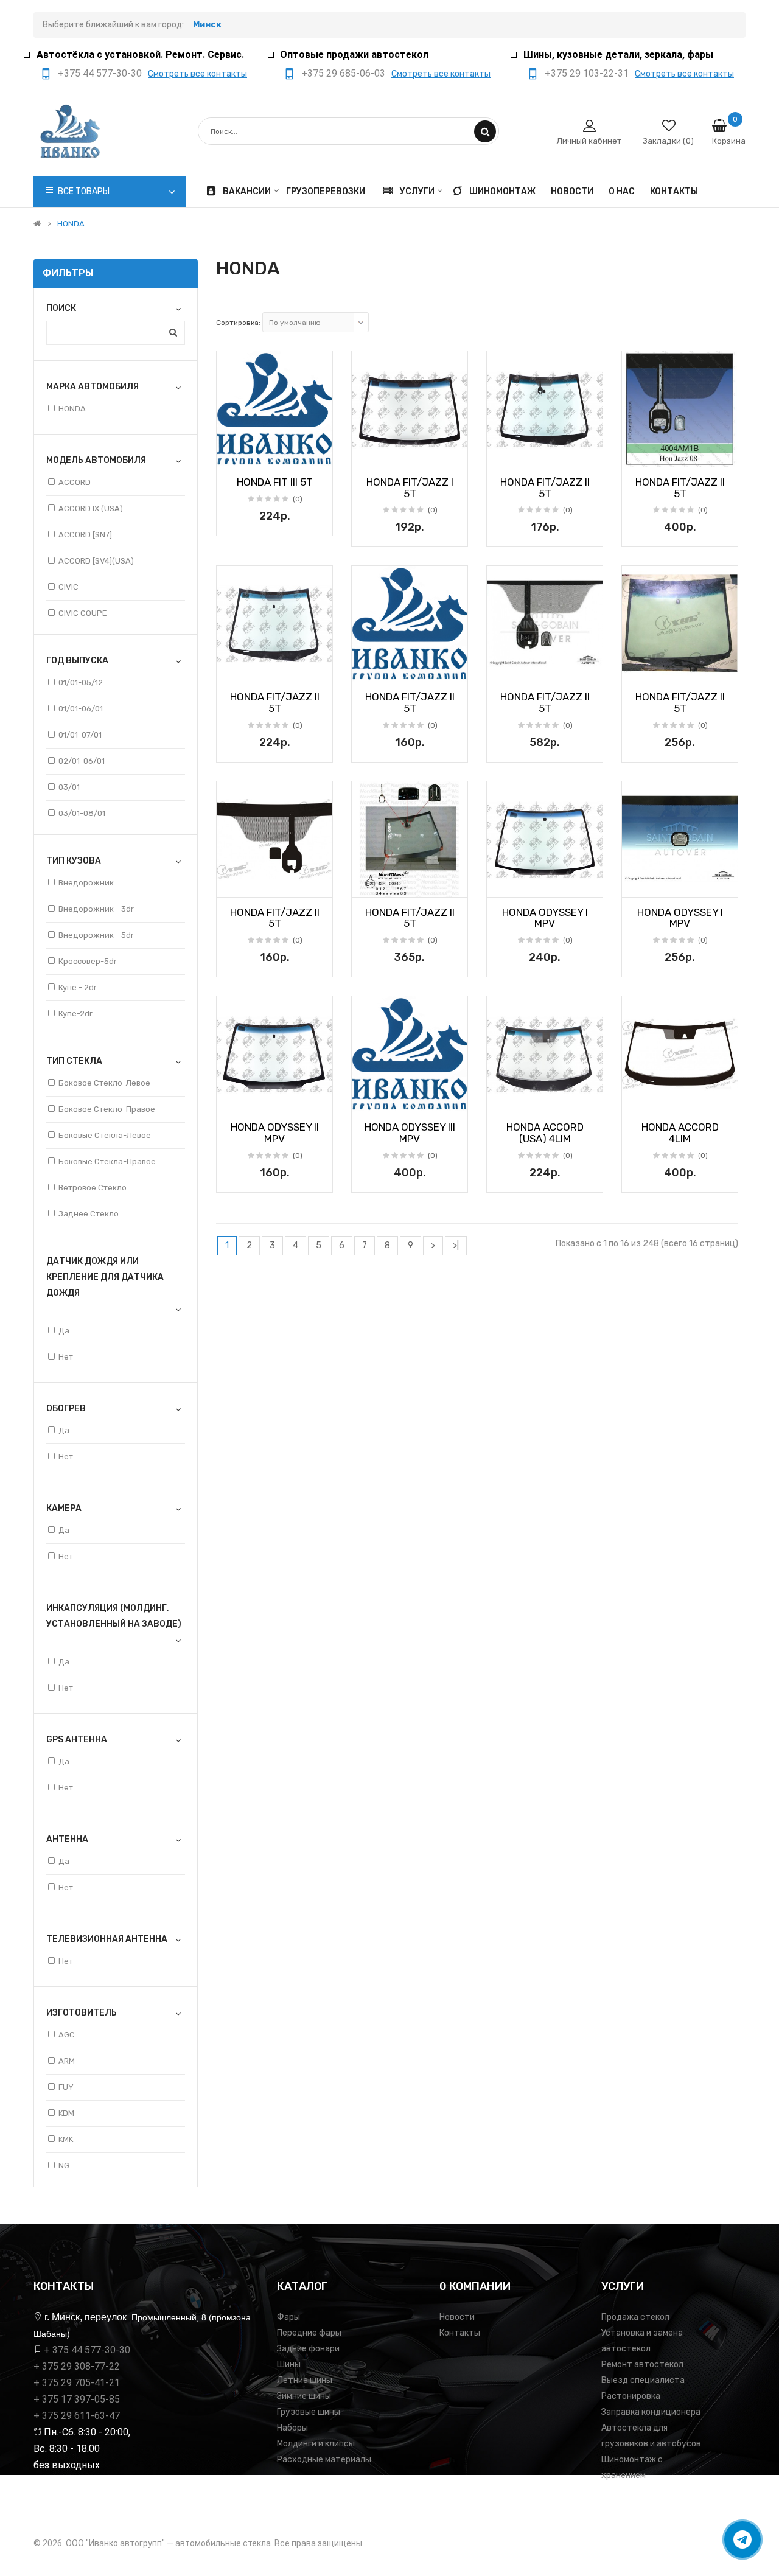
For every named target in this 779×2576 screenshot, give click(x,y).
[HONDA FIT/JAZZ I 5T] (410, 409)
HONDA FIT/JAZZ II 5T (545, 488)
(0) (298, 499)
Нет (66, 1357)
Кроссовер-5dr (88, 961)
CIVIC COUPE (83, 613)
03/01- (71, 787)
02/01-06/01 (82, 761)
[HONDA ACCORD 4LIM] (680, 1054)
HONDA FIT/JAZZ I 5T (410, 488)
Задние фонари (308, 2349)
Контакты (460, 2333)
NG (64, 2166)
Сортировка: (238, 323)
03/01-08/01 (82, 813)
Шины (289, 2365)
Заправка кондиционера (651, 2412)
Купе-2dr (75, 1014)
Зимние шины (304, 2396)
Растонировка (631, 2396)
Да (64, 1331)
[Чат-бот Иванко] (742, 2539)
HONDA (71, 224)
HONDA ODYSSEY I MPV (545, 918)
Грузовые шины (309, 2412)
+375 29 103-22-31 (587, 73)
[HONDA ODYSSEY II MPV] (274, 1054)
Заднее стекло (89, 1214)
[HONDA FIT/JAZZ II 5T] (545, 409)
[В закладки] (230, 454)
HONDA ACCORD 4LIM (680, 1133)
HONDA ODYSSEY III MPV (410, 1133)
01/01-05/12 (81, 682)
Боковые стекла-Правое (107, 1161)
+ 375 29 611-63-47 (77, 2416)
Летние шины (305, 2380)
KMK (66, 2139)
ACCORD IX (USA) (91, 508)
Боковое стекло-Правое (107, 1109)
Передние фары (309, 2333)
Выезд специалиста (643, 2380)
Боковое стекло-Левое (104, 1083)
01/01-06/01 (81, 709)
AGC (67, 2035)
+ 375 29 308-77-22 (77, 2366)
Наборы (292, 2428)
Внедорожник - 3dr (96, 909)
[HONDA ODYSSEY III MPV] (410, 1054)
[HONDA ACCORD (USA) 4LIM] (545, 1054)
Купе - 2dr (78, 987)
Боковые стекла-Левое (105, 1135)
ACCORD (75, 482)
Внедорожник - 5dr (96, 935)
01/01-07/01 (80, 735)
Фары (288, 2317)
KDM (66, 2113)
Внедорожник (86, 883)
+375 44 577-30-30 (100, 73)
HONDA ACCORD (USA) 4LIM (545, 1133)
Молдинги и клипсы (316, 2444)
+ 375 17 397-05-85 (77, 2399)
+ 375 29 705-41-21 (77, 2383)
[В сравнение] (319, 454)
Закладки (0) (668, 141)
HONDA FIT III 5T (275, 482)
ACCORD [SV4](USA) (96, 561)
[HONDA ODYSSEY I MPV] (545, 839)
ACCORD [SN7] (85, 535)
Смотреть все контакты (197, 74)
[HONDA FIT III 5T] (274, 409)
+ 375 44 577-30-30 (87, 2350)
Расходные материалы (324, 2459)
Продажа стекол (635, 2317)
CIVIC (68, 587)
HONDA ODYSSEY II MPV (275, 1133)
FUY (66, 2087)
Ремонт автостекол (642, 2365)
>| (456, 1245)
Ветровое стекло (93, 1188)
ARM (67, 2061)
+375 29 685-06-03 (343, 73)
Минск (207, 25)
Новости (457, 2317)
